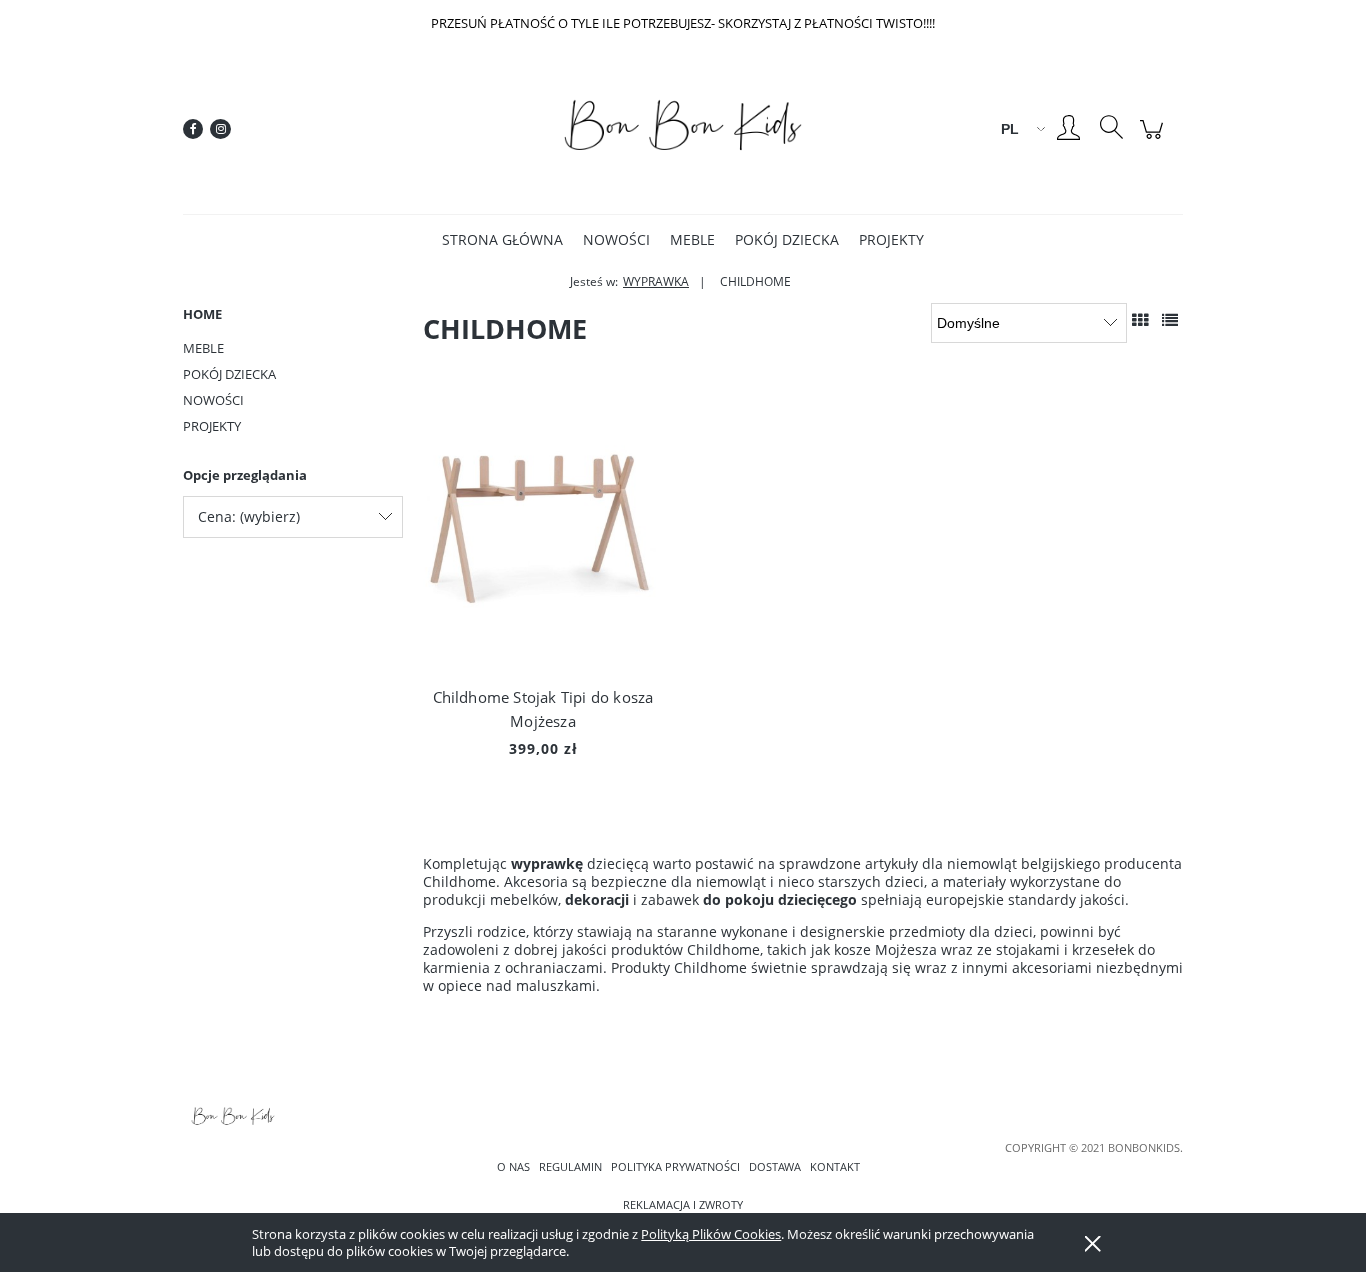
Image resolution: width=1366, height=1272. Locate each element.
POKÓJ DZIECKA (229, 374)
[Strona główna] (683, 129)
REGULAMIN (570, 1167)
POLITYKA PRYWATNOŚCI (675, 1167)
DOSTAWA (775, 1167)
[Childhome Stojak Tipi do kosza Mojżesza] (543, 535)
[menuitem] (502, 239)
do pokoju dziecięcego (780, 899)
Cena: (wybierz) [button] (249, 516)
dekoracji (597, 899)
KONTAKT (835, 1167)
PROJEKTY (212, 426)
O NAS (513, 1167)
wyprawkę (547, 863)
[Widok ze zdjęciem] (1140, 320)
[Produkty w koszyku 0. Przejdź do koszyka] (1154, 139)
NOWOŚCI (213, 400)
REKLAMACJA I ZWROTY (683, 1205)
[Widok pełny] (1170, 320)
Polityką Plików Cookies (711, 1234)
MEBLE (203, 348)
